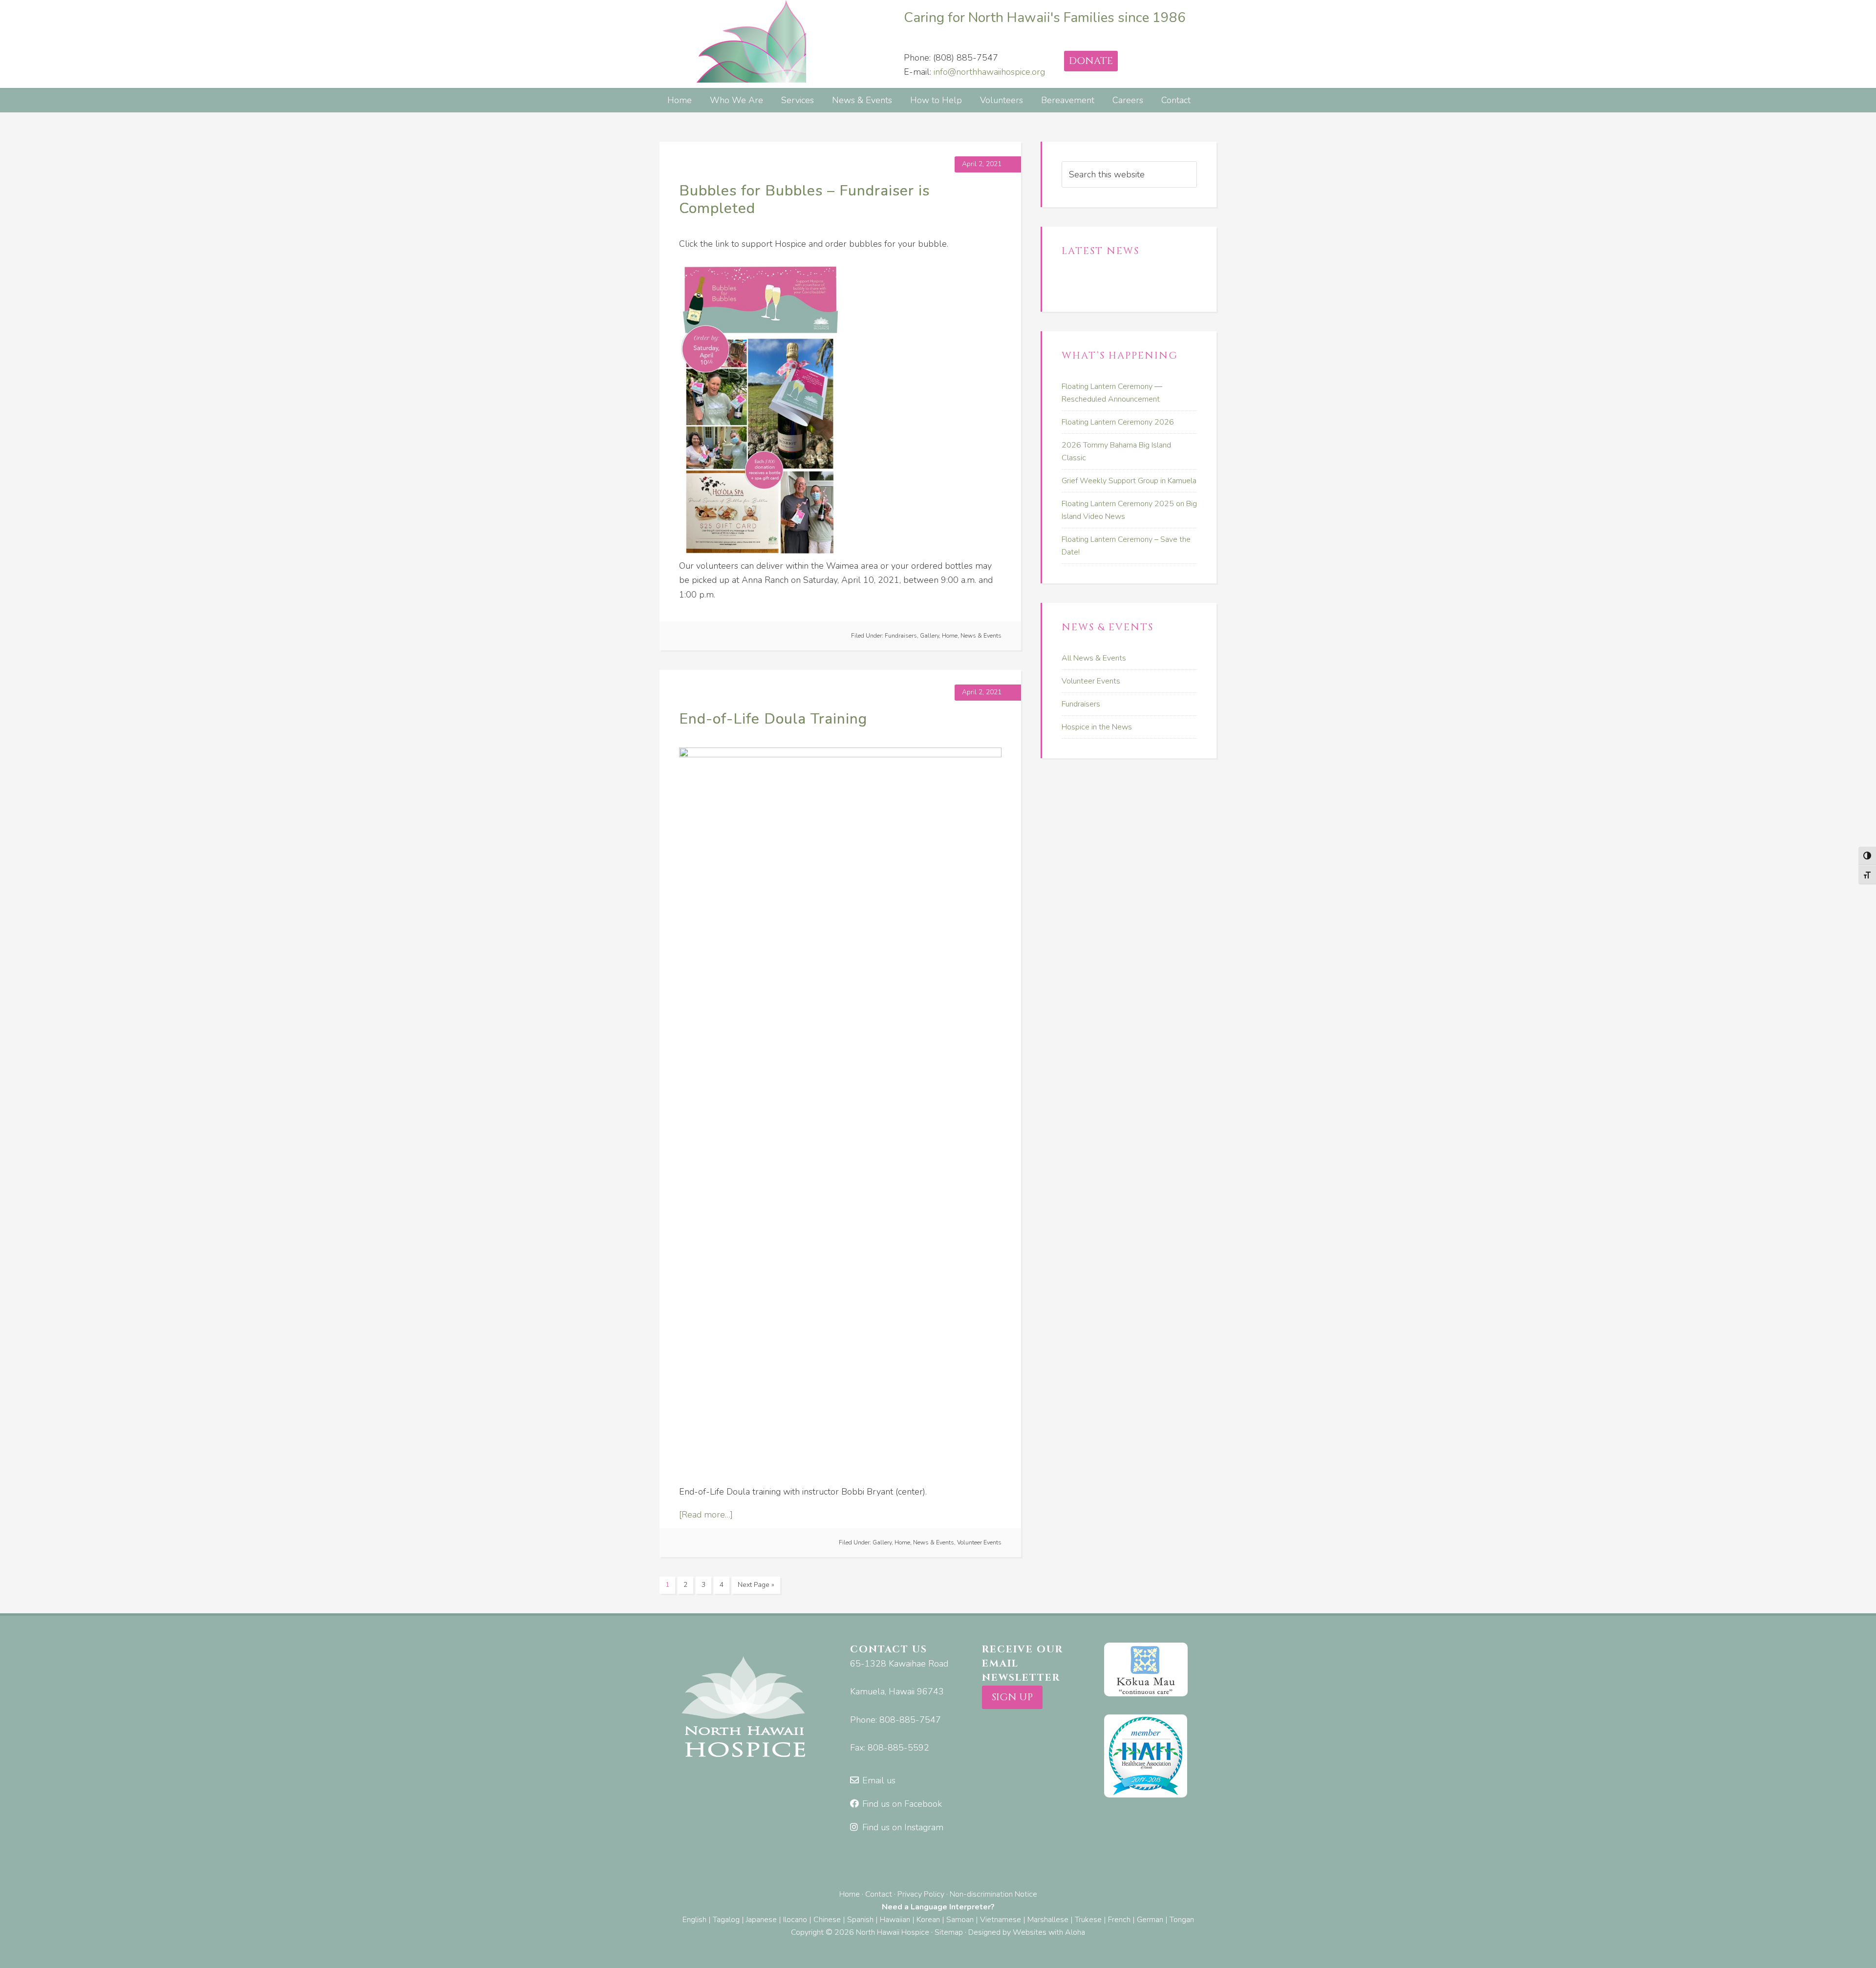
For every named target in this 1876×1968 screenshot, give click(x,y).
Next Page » (756, 1585)
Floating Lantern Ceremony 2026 (1118, 422)
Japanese (761, 1920)
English (694, 1920)
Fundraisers (901, 636)
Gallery (929, 636)
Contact (879, 1894)
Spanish (860, 1920)
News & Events (981, 636)
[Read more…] (706, 1515)
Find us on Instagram (903, 1827)
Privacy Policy (921, 1894)
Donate (1091, 61)
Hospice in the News (1097, 727)
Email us (879, 1780)
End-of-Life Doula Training (773, 719)
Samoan (960, 1920)
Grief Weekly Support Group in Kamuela (1129, 481)
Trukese (1088, 1920)
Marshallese (1048, 1920)
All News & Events (1094, 658)
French (1119, 1920)
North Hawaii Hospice (733, 41)
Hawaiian (895, 1920)
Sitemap (949, 1932)
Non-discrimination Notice (993, 1894)
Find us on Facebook (902, 1804)
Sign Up (1012, 1697)
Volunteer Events (979, 1542)
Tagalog (726, 1920)
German (1150, 1920)
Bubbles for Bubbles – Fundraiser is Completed (804, 200)
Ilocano (795, 1920)
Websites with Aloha (1049, 1932)
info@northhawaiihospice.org (989, 72)
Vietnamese (1001, 1920)
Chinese (827, 1920)
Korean (928, 1920)
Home (950, 636)
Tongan (1182, 1920)
